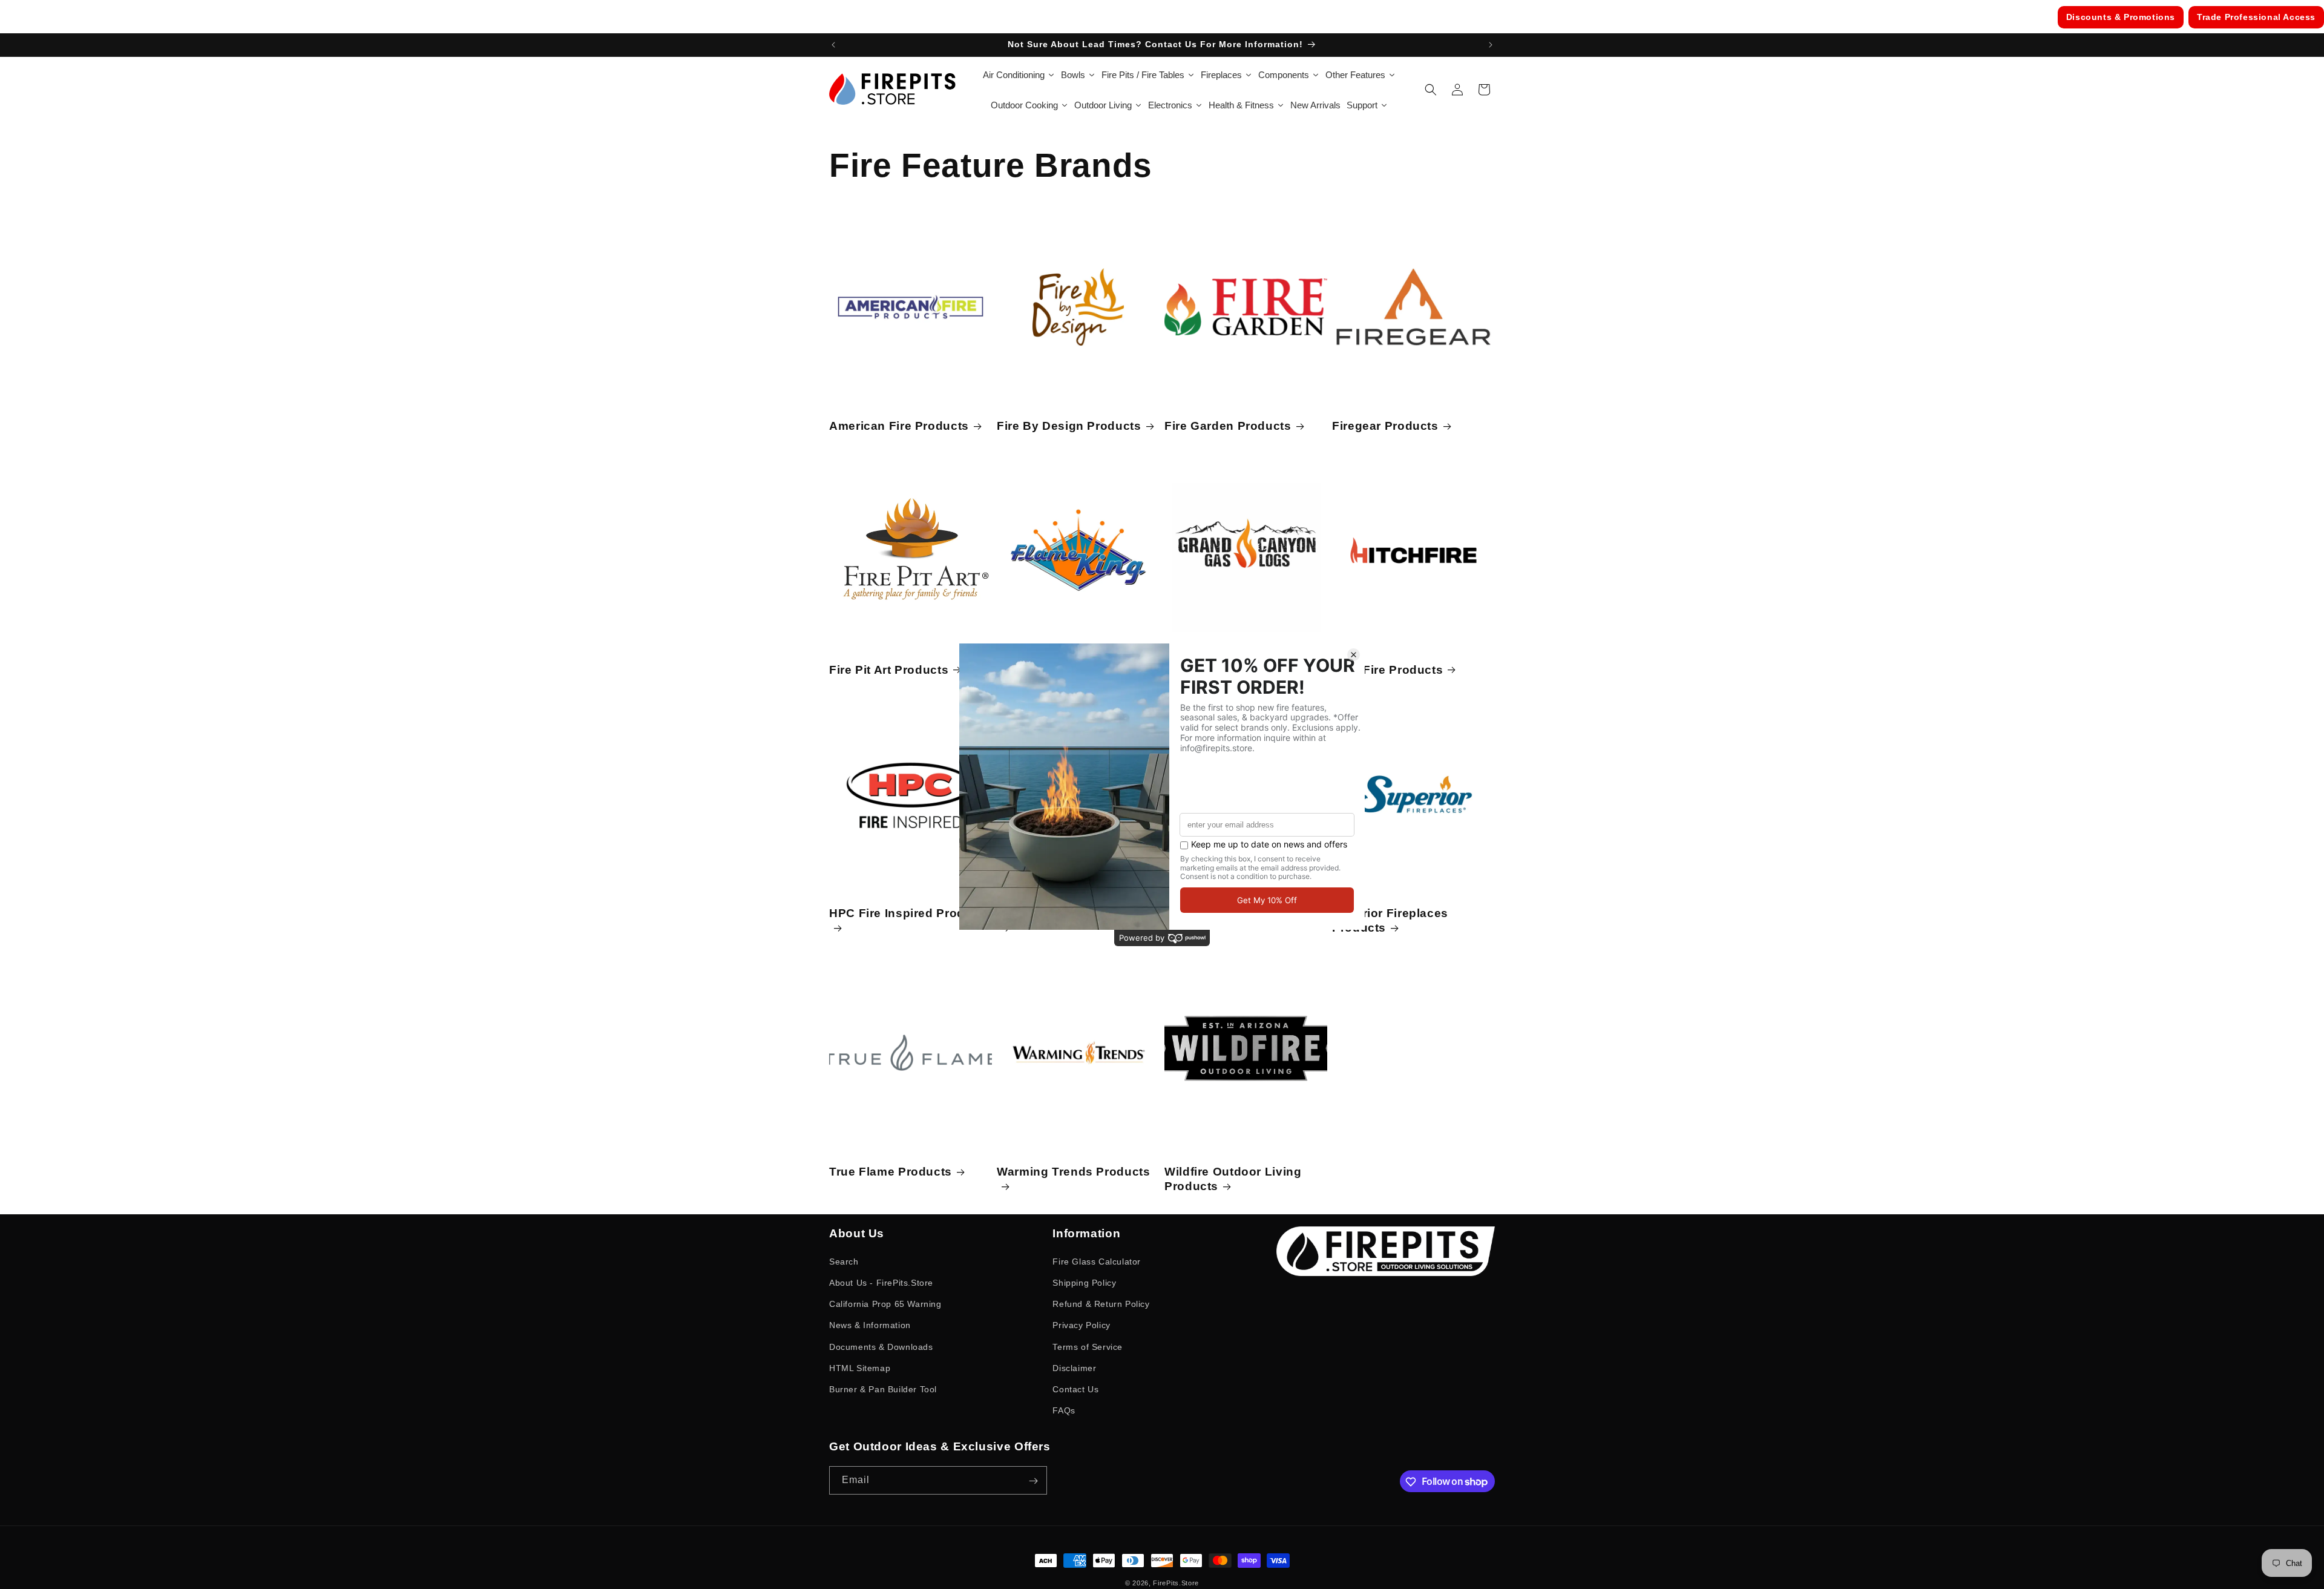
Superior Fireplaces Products (1390, 920)
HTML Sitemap (860, 1368)
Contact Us (1075, 1389)
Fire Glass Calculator (1097, 1262)
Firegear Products (1385, 426)
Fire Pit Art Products (889, 670)
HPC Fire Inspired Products (910, 913)
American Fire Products (899, 426)
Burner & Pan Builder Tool (883, 1389)
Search (844, 1262)
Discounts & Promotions (2121, 17)
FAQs (1064, 1410)
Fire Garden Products (1228, 426)
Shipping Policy (1084, 1283)
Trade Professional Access (2256, 17)
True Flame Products (891, 1172)
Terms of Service (1088, 1347)
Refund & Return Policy (1101, 1304)
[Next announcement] (1491, 45)
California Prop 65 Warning (885, 1304)
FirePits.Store (1176, 1583)
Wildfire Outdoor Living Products (1233, 1179)
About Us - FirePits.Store (881, 1283)
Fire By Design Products (1069, 426)
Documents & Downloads (881, 1347)
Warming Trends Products (1074, 1172)
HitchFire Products (1387, 670)
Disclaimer (1074, 1368)
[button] (1431, 90)
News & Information (870, 1325)
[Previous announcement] (833, 45)
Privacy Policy (1081, 1325)
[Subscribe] (1033, 1481)
